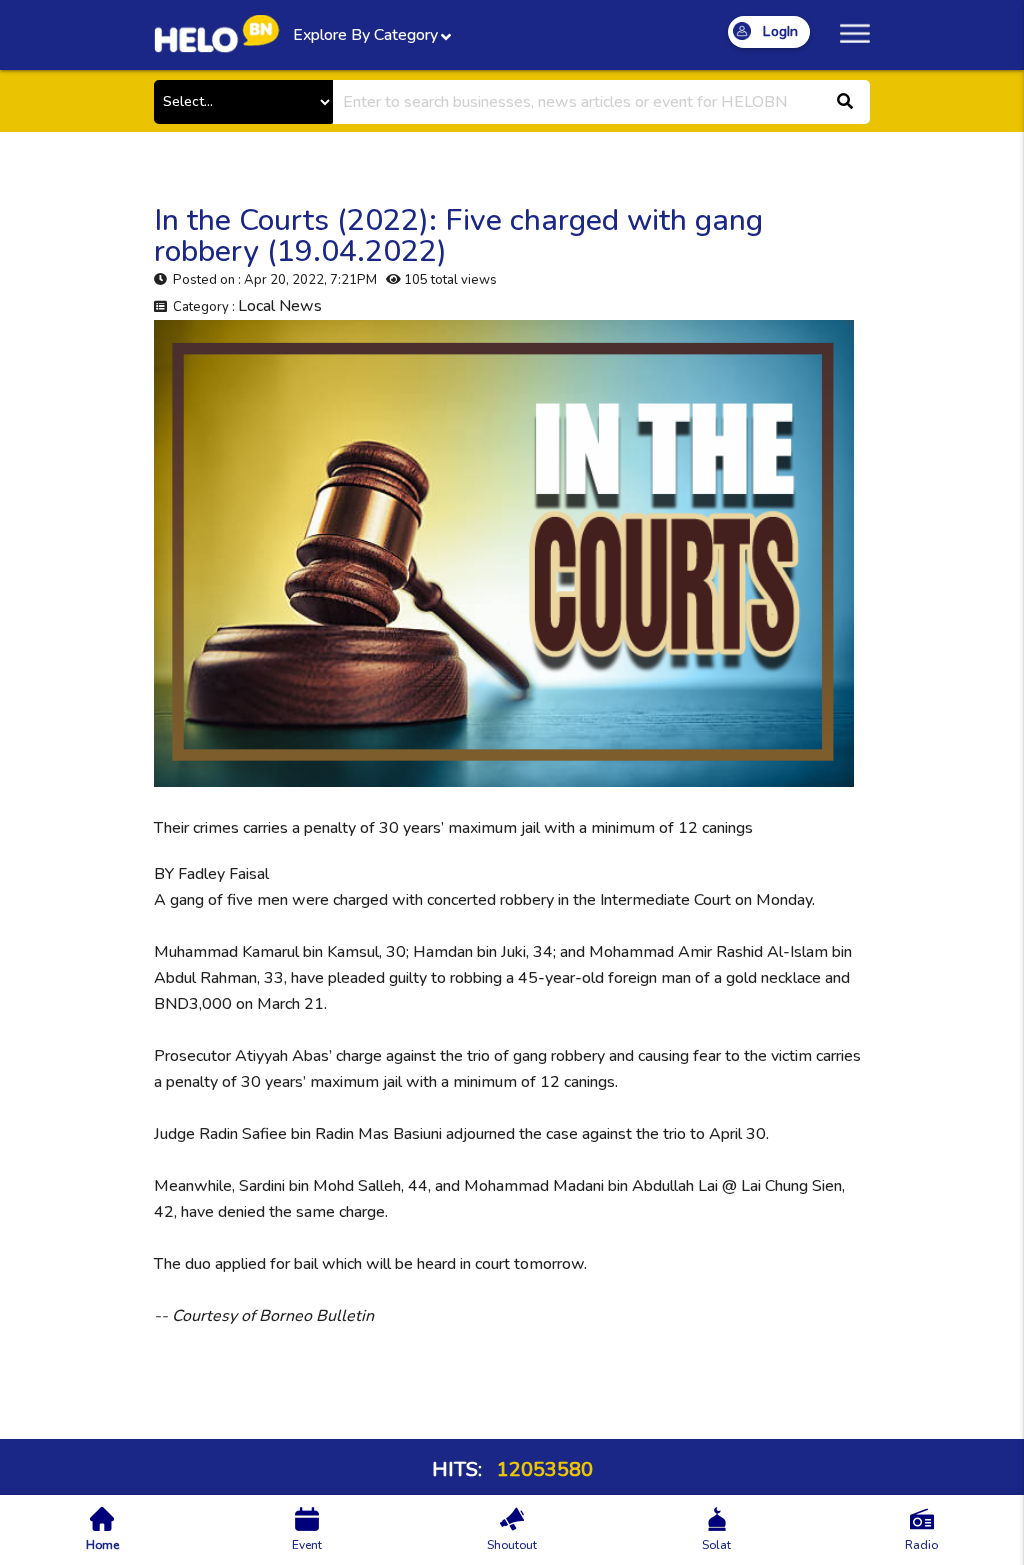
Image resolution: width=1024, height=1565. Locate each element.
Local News (280, 306)
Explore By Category (365, 35)
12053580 (542, 1469)
